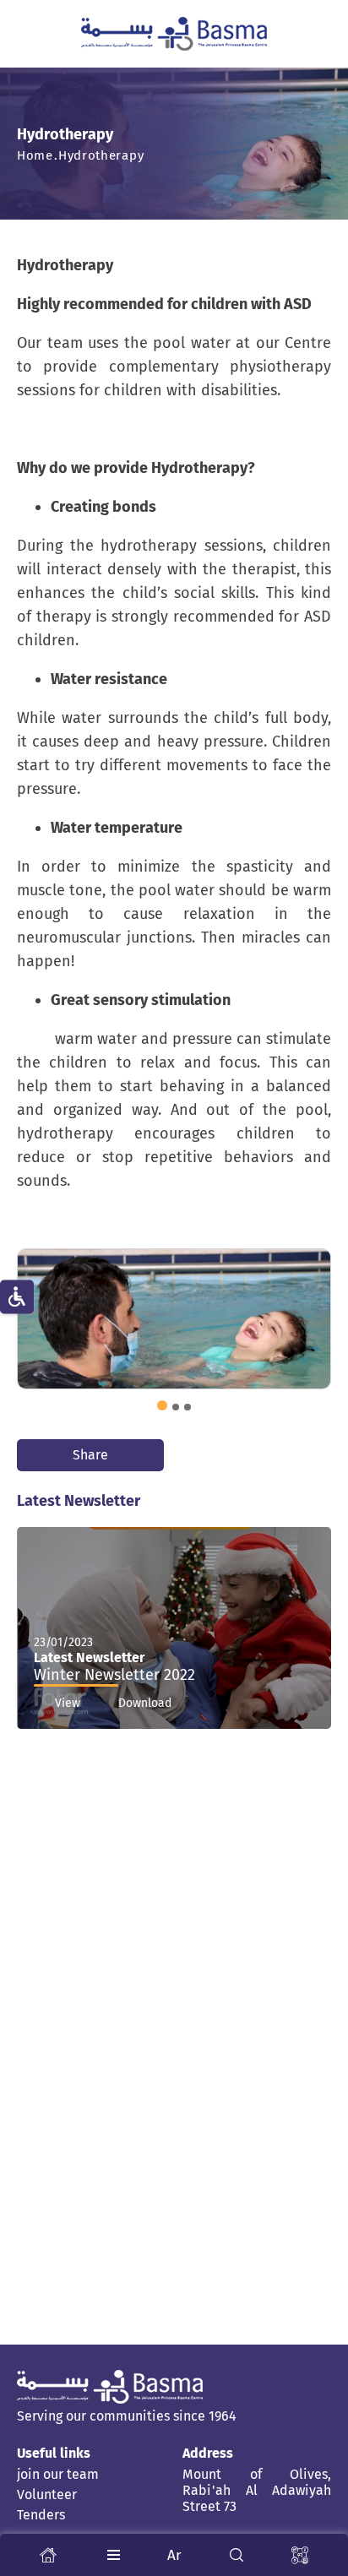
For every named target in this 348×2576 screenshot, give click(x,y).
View (68, 1703)
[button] (162, 1405)
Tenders (41, 2515)
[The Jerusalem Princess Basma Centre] (174, 34)
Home (35, 155)
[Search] (237, 2555)
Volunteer (47, 2494)
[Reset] (17, 1297)
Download (145, 1703)
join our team (58, 2474)
